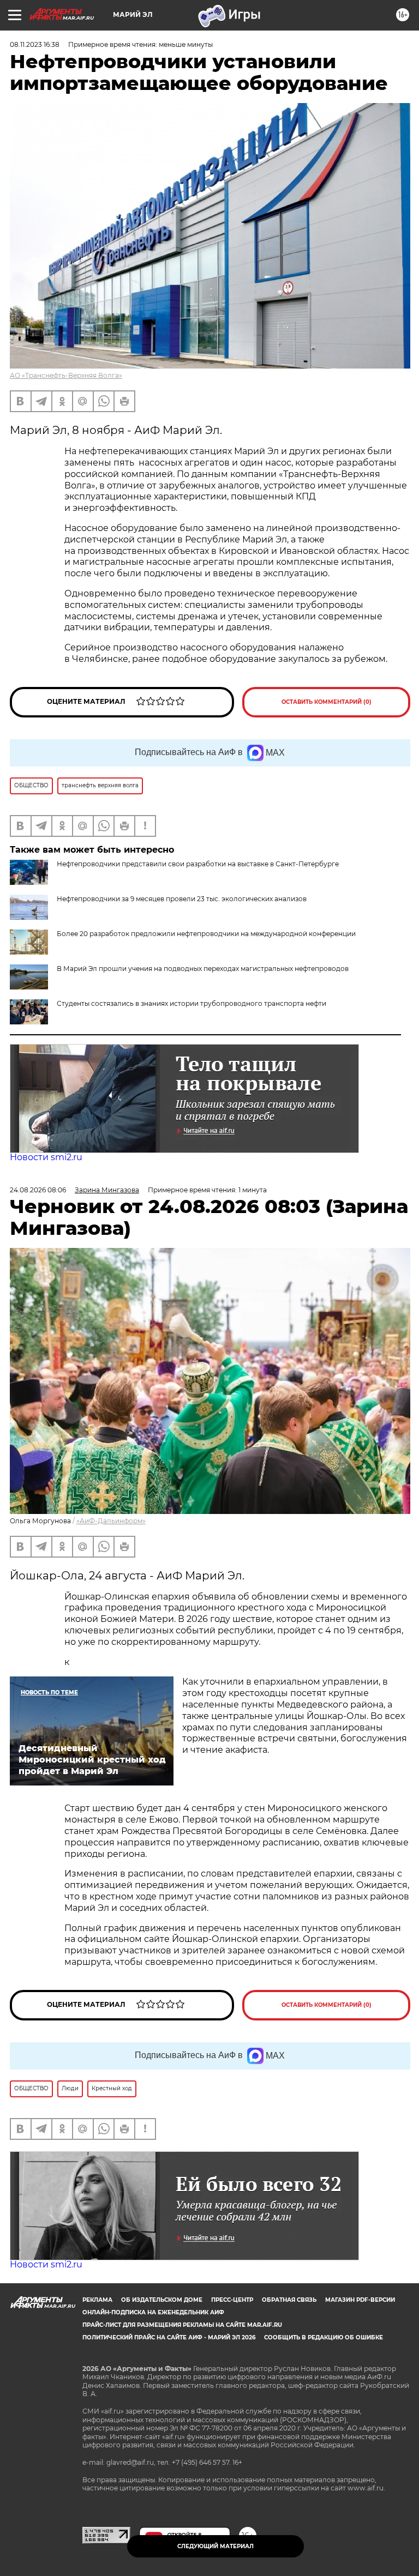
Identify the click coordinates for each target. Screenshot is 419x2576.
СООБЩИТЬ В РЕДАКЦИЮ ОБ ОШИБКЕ (324, 2337)
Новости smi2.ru (46, 1157)
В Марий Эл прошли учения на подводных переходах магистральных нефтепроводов (203, 969)
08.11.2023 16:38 (35, 44)
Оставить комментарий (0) (327, 702)
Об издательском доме (162, 2300)
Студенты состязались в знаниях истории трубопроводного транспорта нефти (191, 1003)
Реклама (97, 2300)
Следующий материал (216, 2546)
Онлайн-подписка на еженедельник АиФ (153, 2312)
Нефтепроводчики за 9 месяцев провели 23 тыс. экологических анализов (182, 899)
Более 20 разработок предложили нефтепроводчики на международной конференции (206, 934)
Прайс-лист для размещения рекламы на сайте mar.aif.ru (182, 2325)
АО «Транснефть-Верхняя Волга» (66, 375)
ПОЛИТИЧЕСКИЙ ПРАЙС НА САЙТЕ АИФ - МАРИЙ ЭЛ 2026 (169, 2337)
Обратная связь (289, 2300)
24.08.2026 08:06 (38, 1190)
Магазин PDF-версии (360, 2300)
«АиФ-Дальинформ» (111, 1521)
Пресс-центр (232, 2300)
